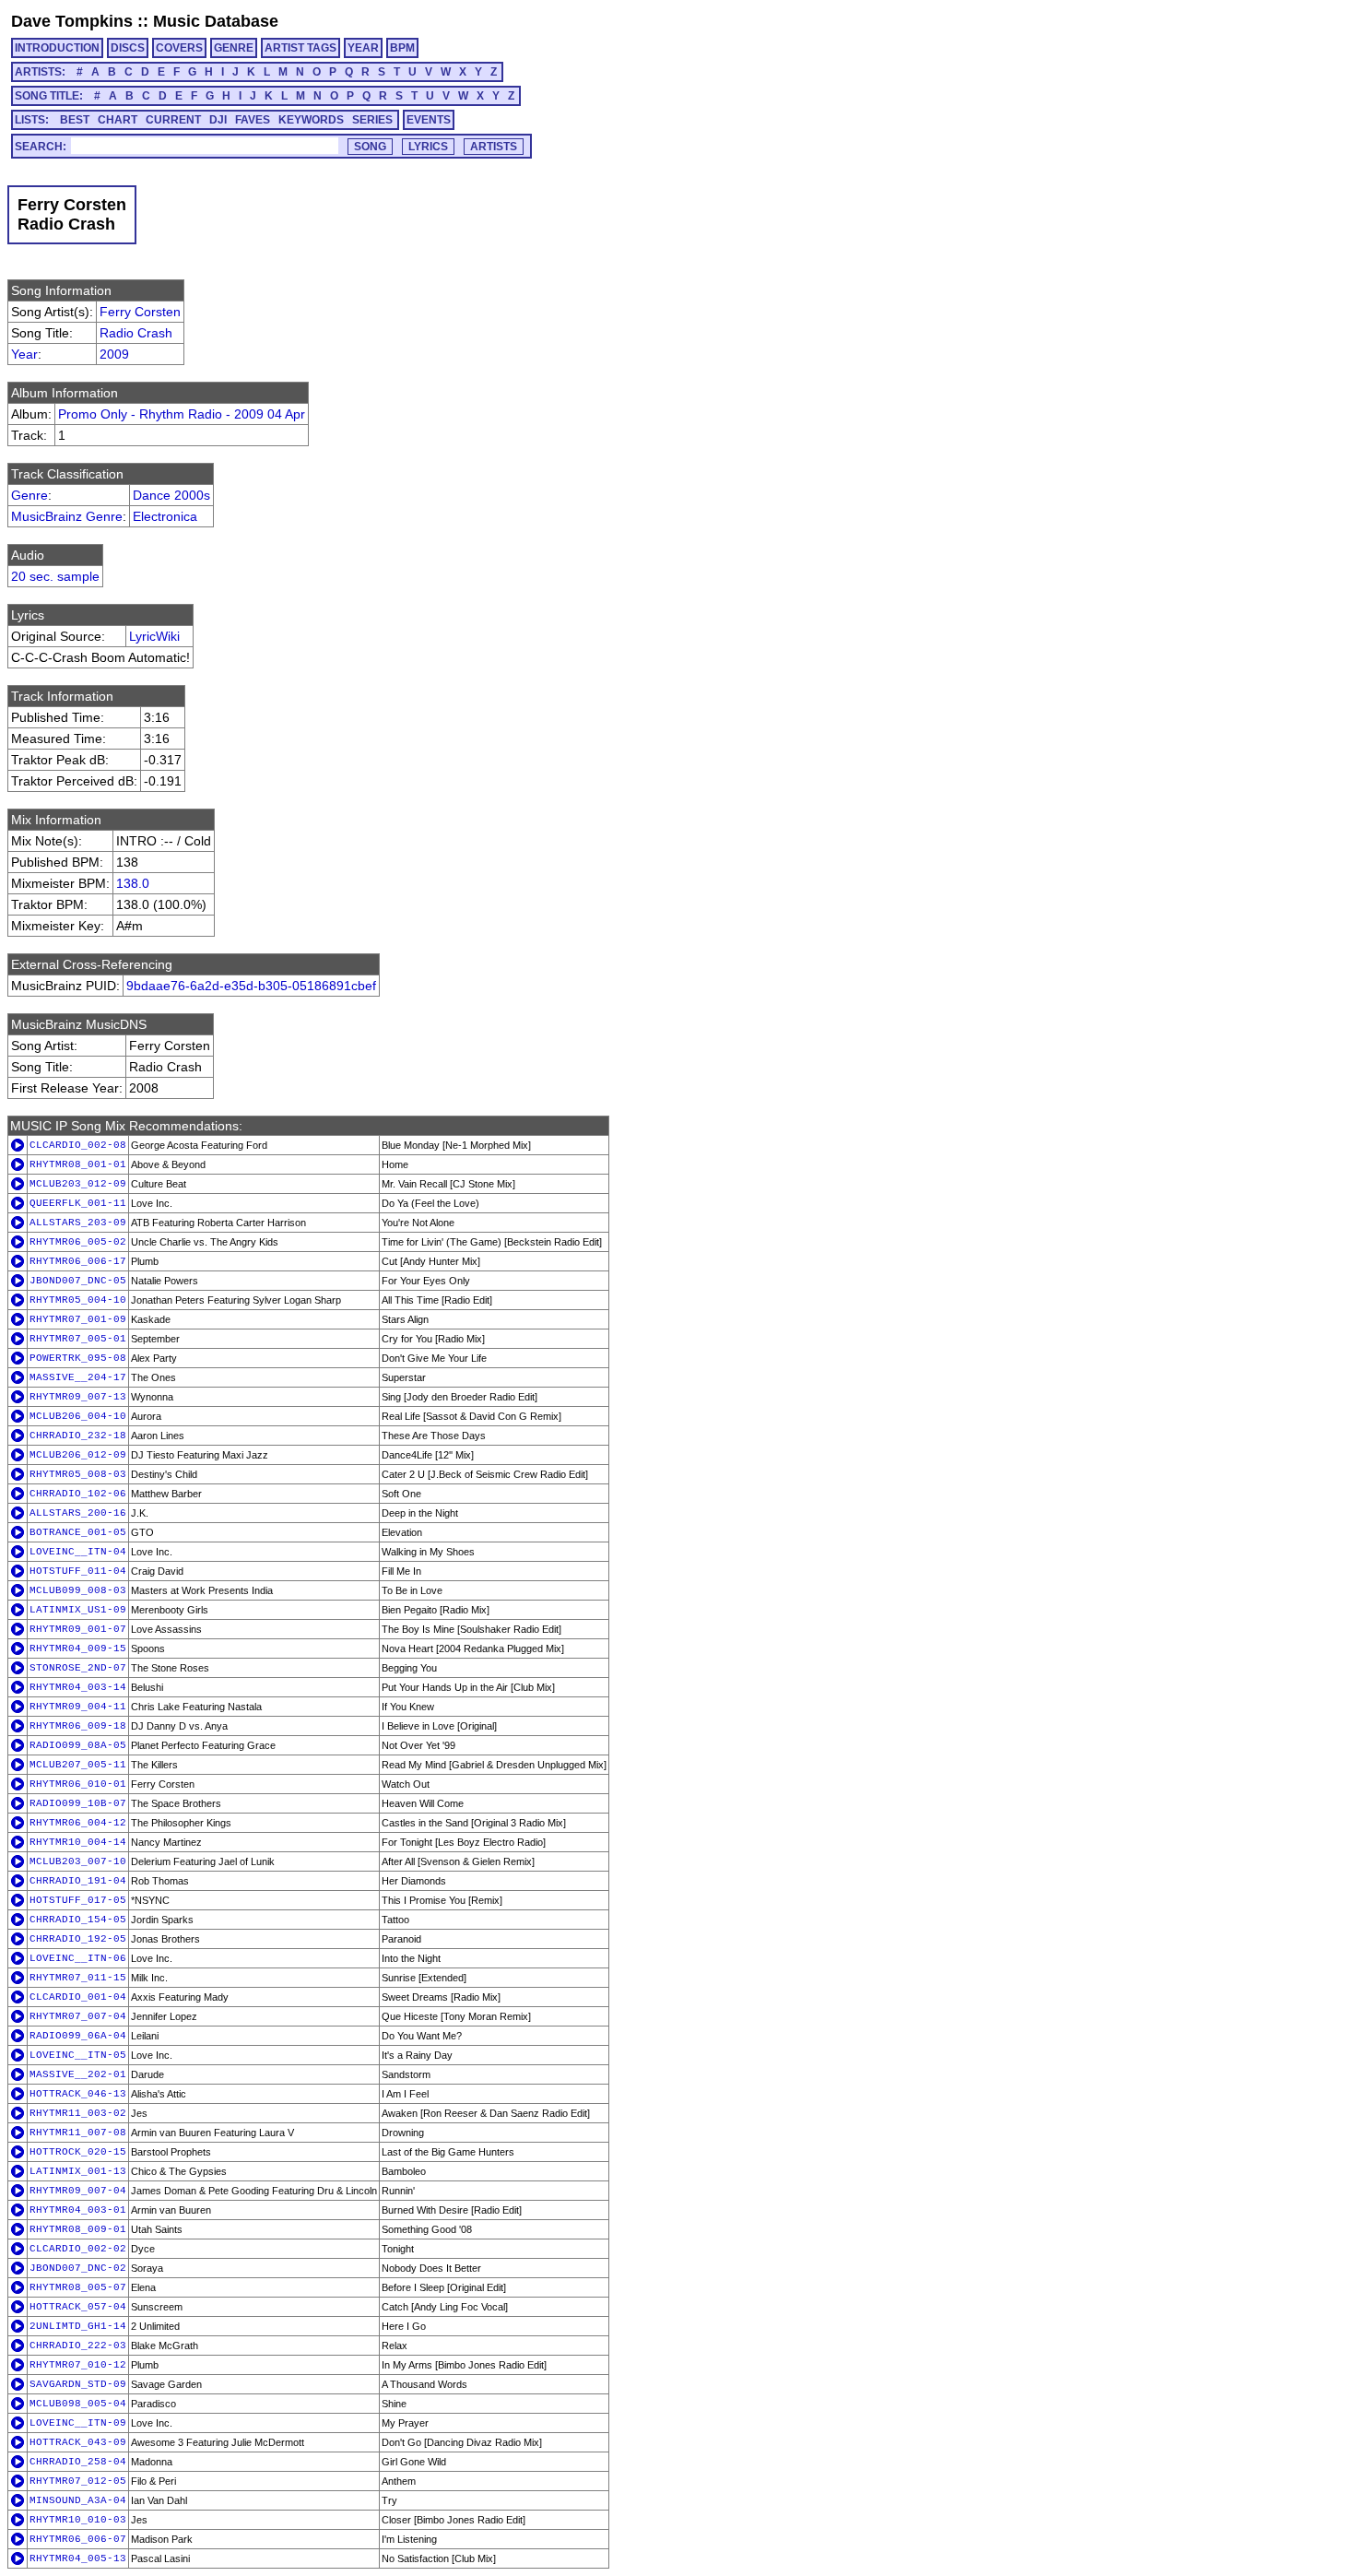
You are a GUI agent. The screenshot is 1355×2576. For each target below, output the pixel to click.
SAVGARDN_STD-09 (78, 2384)
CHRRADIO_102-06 (78, 1494)
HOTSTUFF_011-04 (78, 1571)
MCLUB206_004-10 (78, 1416)
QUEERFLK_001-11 (78, 1203)
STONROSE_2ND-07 (78, 1668)
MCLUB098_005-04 (78, 2404)
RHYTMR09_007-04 (78, 2191)
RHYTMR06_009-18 (78, 1726)
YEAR (363, 48)
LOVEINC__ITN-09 (78, 2423)
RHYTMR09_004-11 (78, 1707)
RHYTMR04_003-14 (78, 1687)
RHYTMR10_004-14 (78, 1842)
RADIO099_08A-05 (78, 1745)
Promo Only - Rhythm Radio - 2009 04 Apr (182, 414)
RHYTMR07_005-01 (78, 1339)
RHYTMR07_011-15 (78, 1978)
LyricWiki (154, 636)
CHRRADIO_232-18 (78, 1436)
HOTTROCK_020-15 (78, 2152)
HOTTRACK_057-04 (78, 2307)
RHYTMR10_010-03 (78, 2520)
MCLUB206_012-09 (78, 1455)
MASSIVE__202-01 (78, 2074)
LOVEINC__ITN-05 (78, 2055)
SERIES (372, 120)
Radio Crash (136, 333)
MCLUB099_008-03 (78, 1590)
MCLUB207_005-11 (78, 1765)
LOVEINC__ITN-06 (78, 1958)
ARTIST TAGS (300, 48)
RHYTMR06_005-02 (78, 1242)
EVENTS (429, 120)
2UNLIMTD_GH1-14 (78, 2326)
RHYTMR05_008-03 (78, 1474)
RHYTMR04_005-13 (78, 2558)
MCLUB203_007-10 (78, 1861)
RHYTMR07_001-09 (78, 1319)
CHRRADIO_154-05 (78, 1920)
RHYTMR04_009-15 (78, 1648)
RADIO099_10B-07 (78, 1803)
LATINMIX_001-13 (78, 2171)
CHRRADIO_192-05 (78, 1939)
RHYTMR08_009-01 (78, 2229)
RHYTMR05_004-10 (78, 1300)
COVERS (179, 48)
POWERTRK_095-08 (78, 1358)
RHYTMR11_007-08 (78, 2133)
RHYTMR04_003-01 (78, 2210)
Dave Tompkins (72, 21)
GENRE (234, 48)
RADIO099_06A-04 (78, 2036)
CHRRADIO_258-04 (78, 2462)
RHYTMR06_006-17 (78, 1261)
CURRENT (173, 120)
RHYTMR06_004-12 (78, 1823)
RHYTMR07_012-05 (78, 2481)
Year (24, 354)
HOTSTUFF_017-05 (78, 1900)
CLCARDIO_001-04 (78, 1997)
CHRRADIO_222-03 (78, 2346)
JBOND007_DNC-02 (78, 2268)
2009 (114, 354)
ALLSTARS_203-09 (78, 1223)
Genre (29, 495)
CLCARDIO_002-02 (78, 2249)
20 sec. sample (55, 576)
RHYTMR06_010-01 (78, 1784)
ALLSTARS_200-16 (78, 1513)
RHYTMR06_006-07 (78, 2539)
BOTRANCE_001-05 (78, 1532)
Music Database (216, 21)
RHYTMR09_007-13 (78, 1397)
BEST (75, 120)
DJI (218, 120)
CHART (118, 120)
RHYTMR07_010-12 (78, 2365)
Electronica (165, 516)
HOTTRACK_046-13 (78, 2094)
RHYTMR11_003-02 (78, 2113)
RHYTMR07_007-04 (78, 2016)
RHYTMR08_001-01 (78, 1164)
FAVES (253, 120)
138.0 (133, 883)
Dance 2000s (171, 495)
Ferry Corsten (140, 312)
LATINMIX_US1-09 (78, 1610)
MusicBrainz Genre (67, 516)
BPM (402, 48)
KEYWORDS (311, 120)
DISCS (128, 48)
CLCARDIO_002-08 (78, 1145)
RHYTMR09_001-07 (78, 1629)
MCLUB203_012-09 (78, 1184)
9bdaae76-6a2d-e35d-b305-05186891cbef (251, 986)
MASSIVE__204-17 (78, 1377)
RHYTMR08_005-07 (78, 2287)
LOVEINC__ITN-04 (78, 1552)
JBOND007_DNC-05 (78, 1281)
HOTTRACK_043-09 (78, 2442)
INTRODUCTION (57, 48)
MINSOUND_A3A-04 (78, 2500)
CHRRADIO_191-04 (78, 1881)
